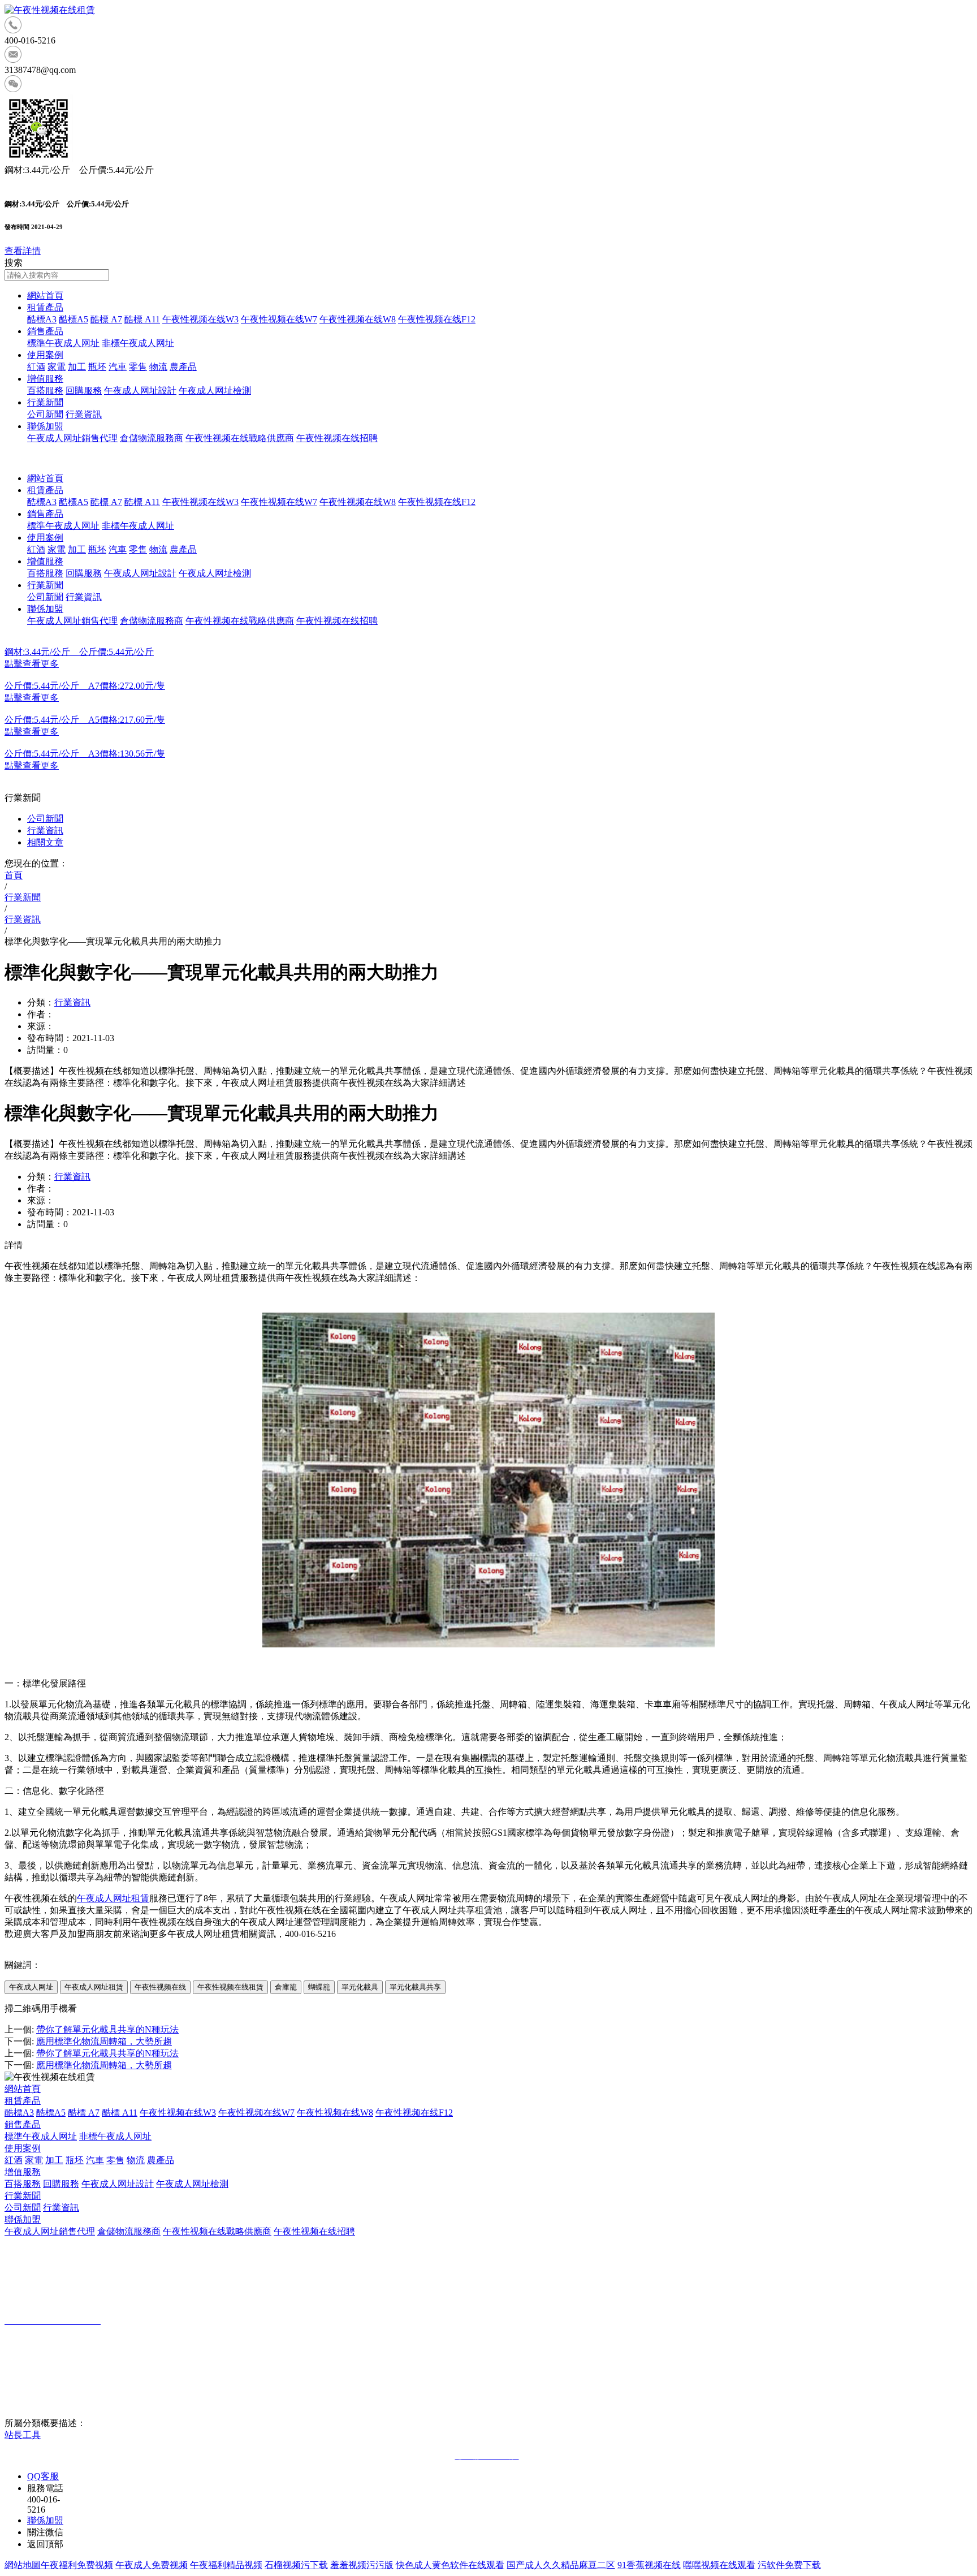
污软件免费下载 (789, 2565)
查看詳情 (23, 251)
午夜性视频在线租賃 (230, 1987)
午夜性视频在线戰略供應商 (240, 438)
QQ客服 (43, 2476)
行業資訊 (84, 414)
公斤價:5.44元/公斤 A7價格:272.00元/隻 (85, 686)
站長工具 (23, 2435)
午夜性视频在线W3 (200, 319)
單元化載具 (360, 1987)
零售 (138, 367)
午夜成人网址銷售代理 (72, 438)
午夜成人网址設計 (140, 391)
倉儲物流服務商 (152, 438)
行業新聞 (45, 402)
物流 (158, 367)
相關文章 (45, 842)
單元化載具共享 (415, 1987)
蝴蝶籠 (319, 1987)
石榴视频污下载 (296, 2565)
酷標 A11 (142, 319)
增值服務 (45, 379)
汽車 (118, 367)
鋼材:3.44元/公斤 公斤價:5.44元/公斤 (79, 652)
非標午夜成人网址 (138, 343)
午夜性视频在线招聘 (337, 438)
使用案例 (45, 355)
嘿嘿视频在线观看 (719, 2565)
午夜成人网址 (31, 1987)
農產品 (183, 367)
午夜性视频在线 (160, 1987)
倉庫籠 (286, 1987)
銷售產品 (45, 331)
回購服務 (84, 391)
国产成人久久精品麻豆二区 (561, 2565)
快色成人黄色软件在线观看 (450, 2565)
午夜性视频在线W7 (279, 319)
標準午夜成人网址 (63, 343)
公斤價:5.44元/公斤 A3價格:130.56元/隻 (85, 754)
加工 (77, 367)
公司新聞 (45, 414)
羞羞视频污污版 (362, 2565)
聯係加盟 (45, 426)
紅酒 (36, 367)
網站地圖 (23, 2565)
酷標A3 (42, 319)
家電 (57, 367)
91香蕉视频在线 (649, 2565)
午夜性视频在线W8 (358, 319)
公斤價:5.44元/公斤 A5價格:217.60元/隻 (85, 720)
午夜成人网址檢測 (215, 391)
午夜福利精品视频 (226, 2565)
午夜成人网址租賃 (113, 1898)
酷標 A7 (106, 319)
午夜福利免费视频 (77, 2565)
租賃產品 (45, 307)
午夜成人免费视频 (152, 2565)
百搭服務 (45, 391)
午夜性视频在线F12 (437, 319)
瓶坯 (97, 367)
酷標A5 (74, 319)
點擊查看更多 (32, 664)
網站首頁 (45, 295)
